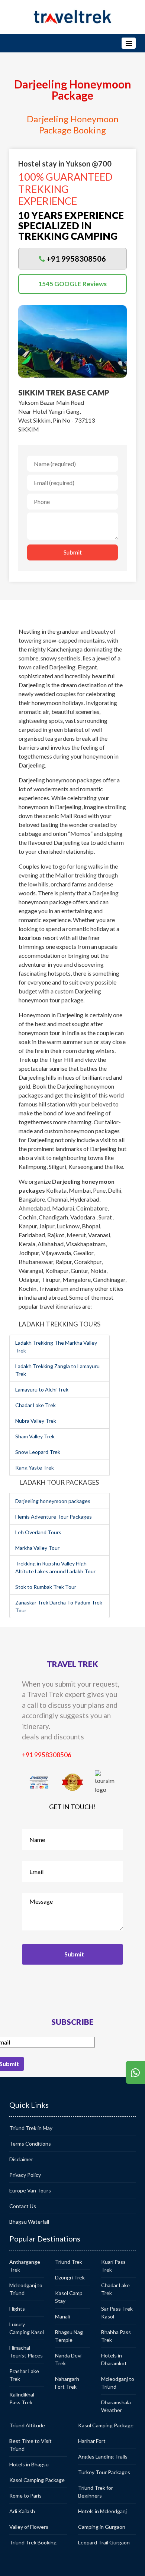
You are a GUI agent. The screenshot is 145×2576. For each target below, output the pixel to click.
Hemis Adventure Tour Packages (54, 1517)
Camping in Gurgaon (102, 2527)
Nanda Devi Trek (68, 2359)
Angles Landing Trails (103, 2457)
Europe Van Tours (30, 2190)
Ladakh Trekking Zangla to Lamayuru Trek (57, 1370)
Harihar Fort (92, 2441)
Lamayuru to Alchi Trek (42, 1389)
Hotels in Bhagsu (29, 2464)
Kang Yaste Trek (35, 1468)
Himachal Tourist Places (26, 2352)
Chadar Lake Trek (36, 1405)
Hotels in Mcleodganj (102, 2511)
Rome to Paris (25, 2496)
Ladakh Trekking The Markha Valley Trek (56, 1347)
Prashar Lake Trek (24, 2375)
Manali (62, 2316)
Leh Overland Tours (38, 1532)
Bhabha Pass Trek (116, 2336)
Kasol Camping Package (37, 2480)
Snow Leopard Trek (38, 1452)
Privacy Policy (25, 2175)
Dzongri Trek (70, 2277)
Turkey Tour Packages (104, 2472)
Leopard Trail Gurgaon (104, 2542)
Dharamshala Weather (116, 2406)
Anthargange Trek (25, 2266)
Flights (17, 2309)
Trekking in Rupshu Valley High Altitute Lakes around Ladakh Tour (55, 1567)
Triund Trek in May (31, 2128)
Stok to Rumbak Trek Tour (46, 1587)
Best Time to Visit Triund (30, 2445)
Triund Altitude (27, 2425)
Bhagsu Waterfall (29, 2222)
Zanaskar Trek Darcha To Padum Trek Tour (59, 1606)
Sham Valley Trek (35, 1436)
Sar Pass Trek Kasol (117, 2312)
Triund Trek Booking (33, 2542)
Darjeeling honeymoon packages (53, 1501)
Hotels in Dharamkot (114, 2359)
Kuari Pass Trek (113, 2266)
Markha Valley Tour (37, 1548)
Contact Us (23, 2206)
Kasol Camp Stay (69, 2297)
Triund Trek (69, 2262)
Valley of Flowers (29, 2527)
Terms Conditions (30, 2144)
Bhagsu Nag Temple (69, 2336)
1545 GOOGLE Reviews (72, 284)
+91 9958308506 (47, 1755)
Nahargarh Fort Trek (67, 2383)
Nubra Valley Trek (36, 1421)
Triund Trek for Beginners (96, 2492)
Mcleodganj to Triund (26, 2289)
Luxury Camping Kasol (27, 2328)
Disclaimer (21, 2159)
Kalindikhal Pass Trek (22, 2398)
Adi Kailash (22, 2511)
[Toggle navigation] (129, 43)
